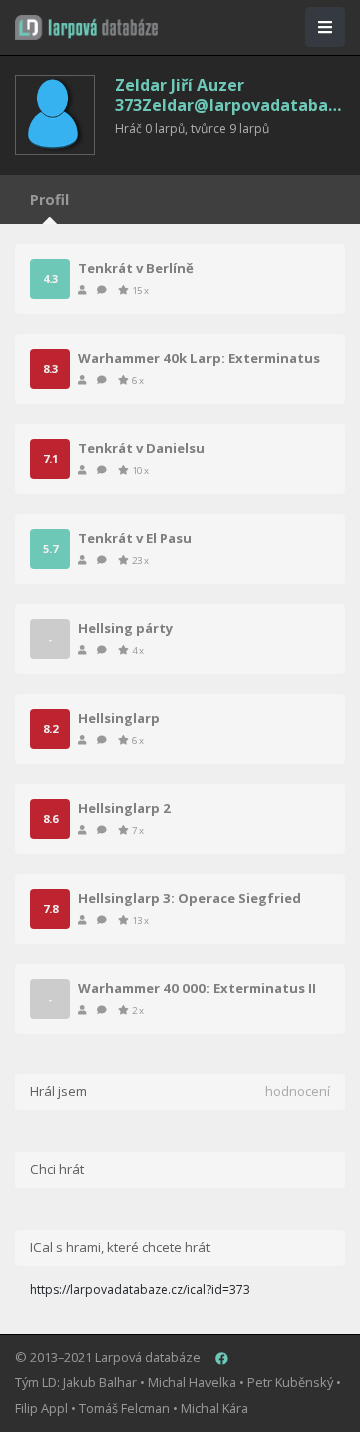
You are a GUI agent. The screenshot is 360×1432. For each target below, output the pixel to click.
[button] (86, 27)
